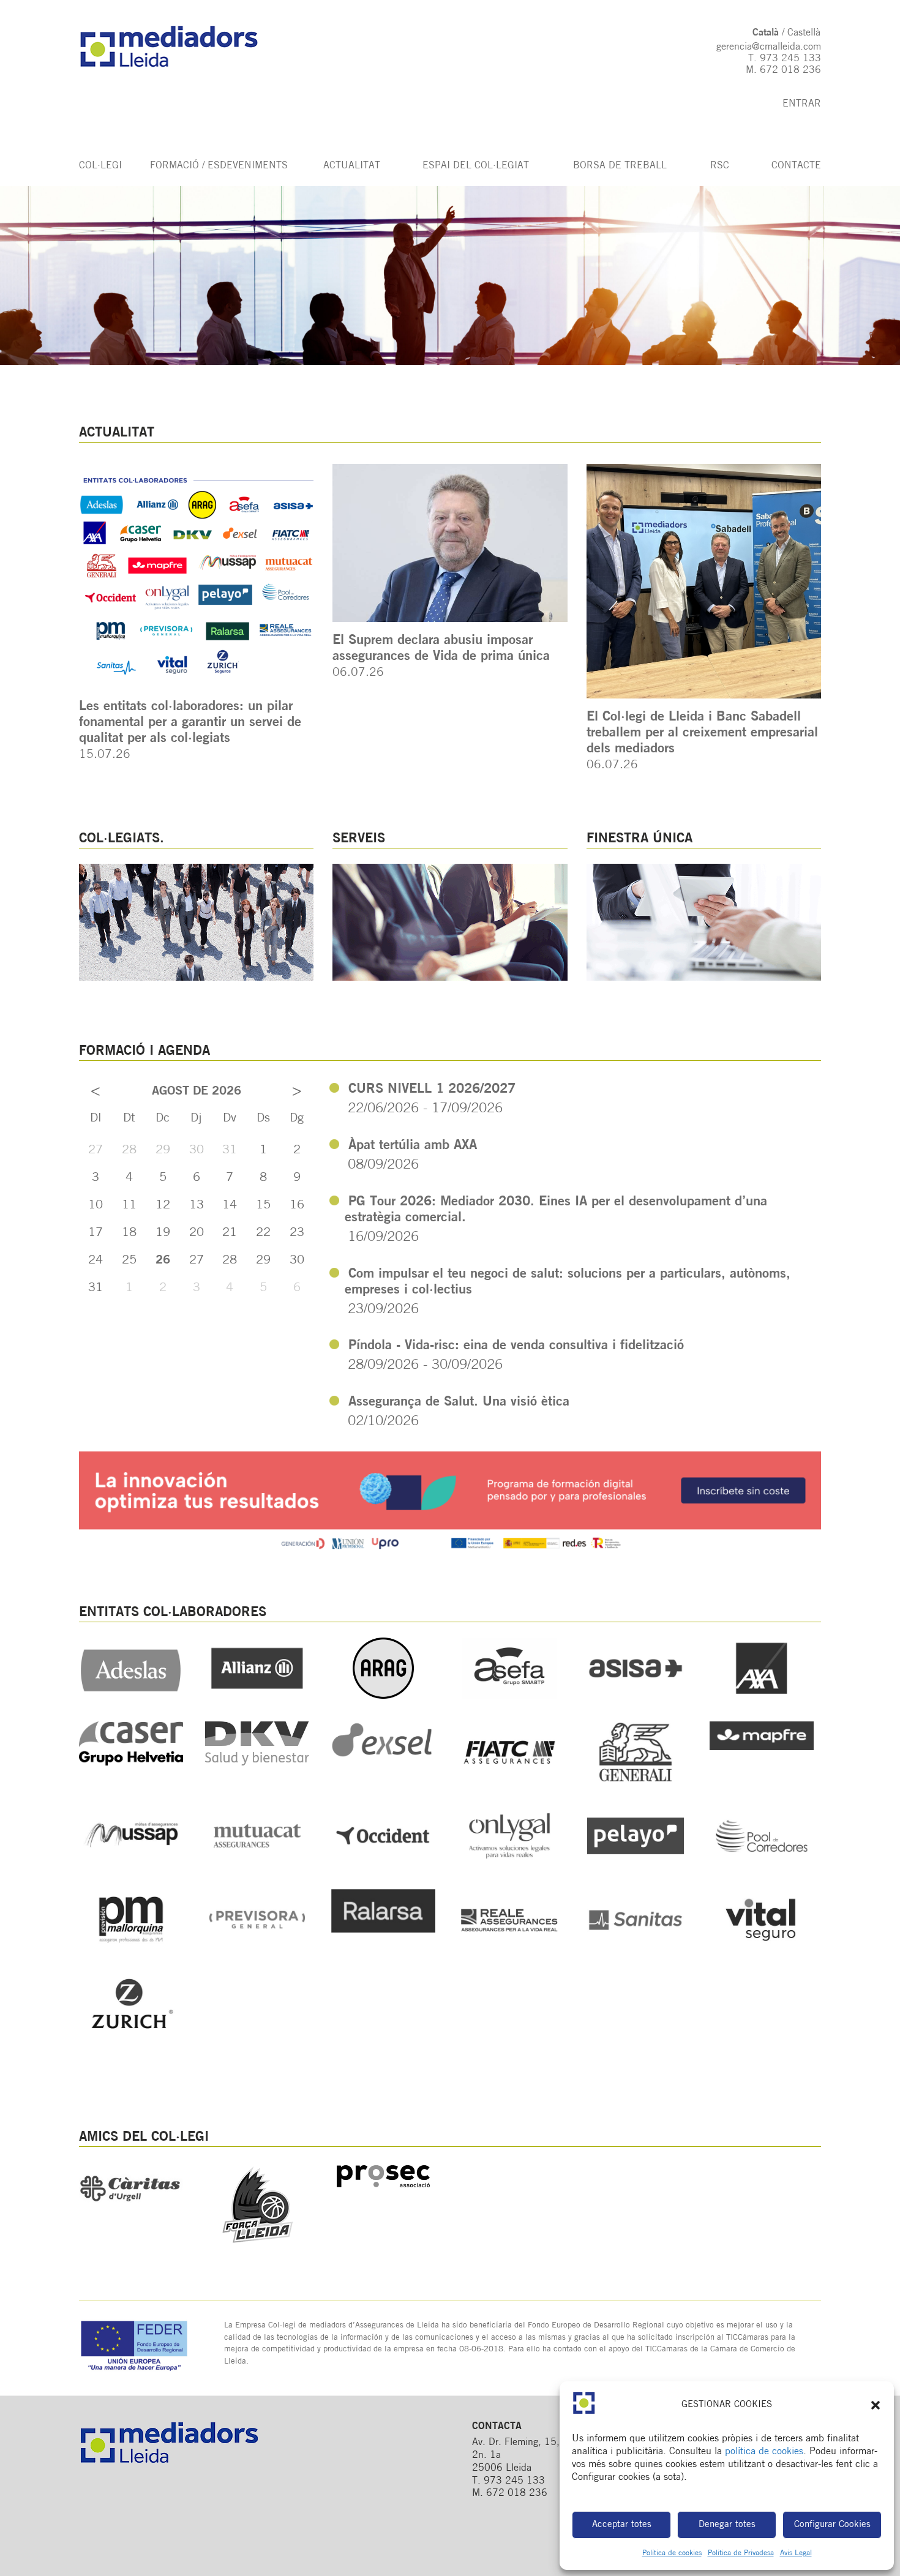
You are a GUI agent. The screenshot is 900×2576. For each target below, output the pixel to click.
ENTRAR (802, 104)
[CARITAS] (131, 2212)
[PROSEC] (383, 2188)
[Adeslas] (131, 1696)
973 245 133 (790, 59)
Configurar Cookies (832, 2525)
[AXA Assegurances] (762, 1696)
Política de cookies (672, 2553)
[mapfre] (762, 1748)
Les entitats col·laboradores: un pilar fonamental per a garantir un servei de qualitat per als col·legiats (190, 723)
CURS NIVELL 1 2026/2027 (432, 1089)
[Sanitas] (636, 1948)
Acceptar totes (622, 2525)
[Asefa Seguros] (509, 1696)
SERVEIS (359, 839)
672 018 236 (790, 70)
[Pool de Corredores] (762, 1864)
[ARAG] (383, 1696)
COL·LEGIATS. (122, 839)
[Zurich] (131, 2032)
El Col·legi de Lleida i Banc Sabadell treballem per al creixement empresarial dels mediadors (702, 733)
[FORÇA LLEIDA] (257, 2248)
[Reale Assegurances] (509, 1948)
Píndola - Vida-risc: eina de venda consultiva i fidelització (516, 1346)
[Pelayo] (636, 1864)
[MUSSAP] (131, 1864)
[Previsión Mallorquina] (131, 1948)
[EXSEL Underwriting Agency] (383, 1758)
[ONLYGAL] (509, 1864)
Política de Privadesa (741, 2553)
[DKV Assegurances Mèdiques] (257, 1763)
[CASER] (131, 1763)
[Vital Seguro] (762, 1948)
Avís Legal (796, 2553)
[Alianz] (257, 1696)
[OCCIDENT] (383, 1864)
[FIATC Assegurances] (509, 1780)
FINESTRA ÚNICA (639, 839)
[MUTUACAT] (257, 1864)
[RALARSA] (383, 1930)
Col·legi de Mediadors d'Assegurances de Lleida (181, 47)
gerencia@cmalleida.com (769, 47)
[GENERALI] (636, 1780)
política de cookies (764, 2452)
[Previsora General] (257, 1948)
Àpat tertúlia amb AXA (413, 1146)
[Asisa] (636, 1696)
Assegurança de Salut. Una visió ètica (459, 1402)
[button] (876, 2405)
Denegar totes (727, 2525)
